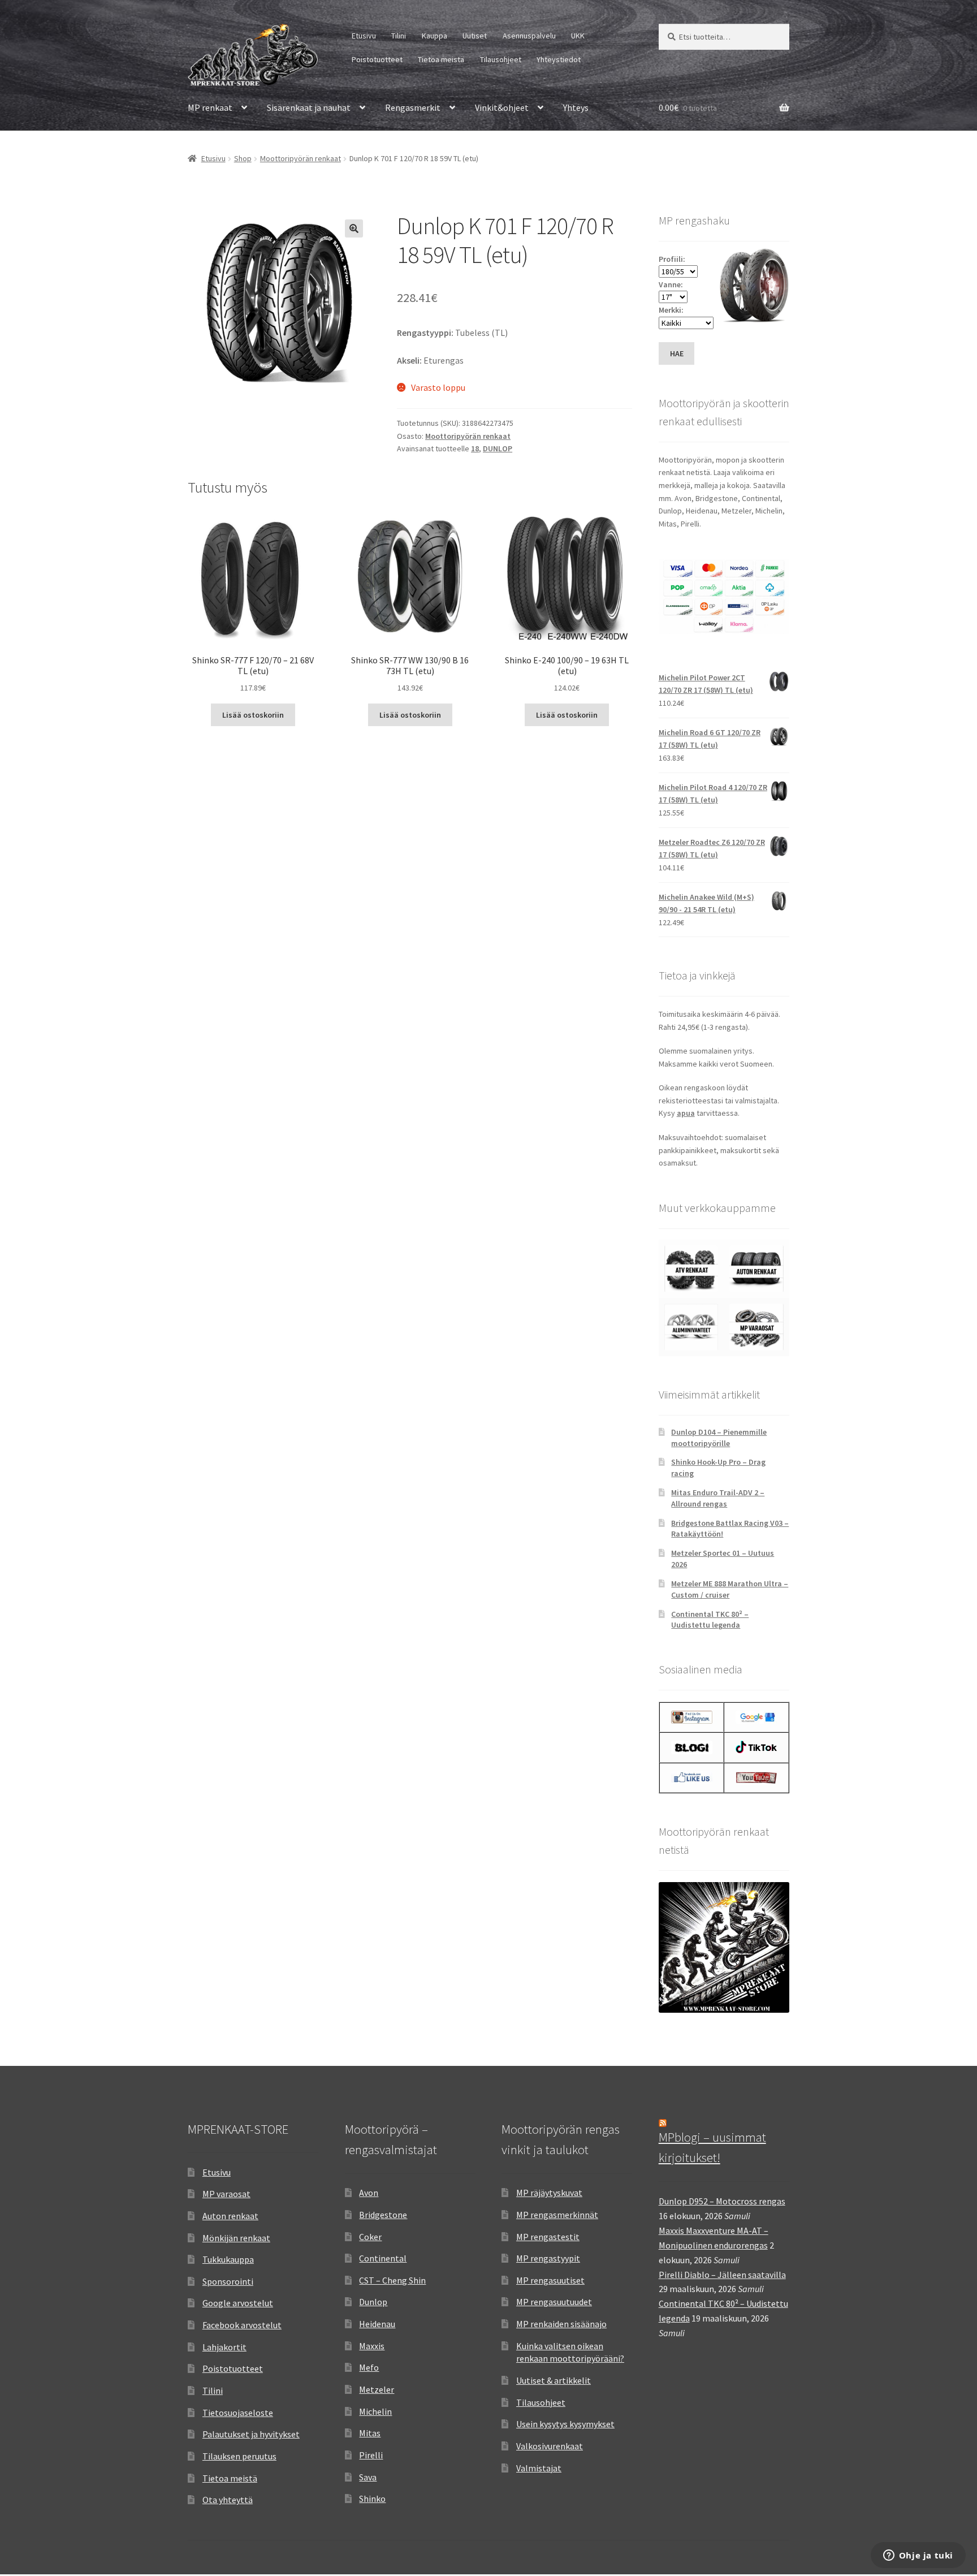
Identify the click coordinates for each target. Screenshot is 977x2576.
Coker (370, 2237)
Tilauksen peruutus (239, 2456)
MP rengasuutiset (550, 2280)
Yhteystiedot (559, 59)
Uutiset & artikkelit (554, 2380)
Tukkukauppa (228, 2259)
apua (686, 1113)
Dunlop (373, 2302)
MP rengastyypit (548, 2258)
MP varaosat (226, 2194)
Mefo (369, 2367)
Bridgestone (383, 2215)
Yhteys (576, 107)
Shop (243, 158)
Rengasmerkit (413, 107)
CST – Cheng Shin (392, 2280)
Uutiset (475, 36)
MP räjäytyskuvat (549, 2193)
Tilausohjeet (501, 59)
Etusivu (364, 36)
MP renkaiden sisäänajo (561, 2324)
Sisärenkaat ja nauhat (309, 107)
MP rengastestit (548, 2237)
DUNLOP (498, 448)
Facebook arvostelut (242, 2325)
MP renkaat (210, 107)
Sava (368, 2477)
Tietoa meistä (441, 59)
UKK (578, 36)
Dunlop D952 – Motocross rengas (722, 2201)
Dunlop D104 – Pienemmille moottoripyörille (719, 1438)
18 (475, 448)
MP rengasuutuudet (554, 2302)
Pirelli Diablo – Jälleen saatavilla (722, 2275)
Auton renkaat (230, 2216)
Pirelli (371, 2455)
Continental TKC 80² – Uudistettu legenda (710, 1620)
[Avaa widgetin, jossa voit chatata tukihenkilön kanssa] (918, 2556)
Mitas (370, 2433)
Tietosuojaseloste (238, 2413)
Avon (369, 2193)
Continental (383, 2258)
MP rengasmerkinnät (557, 2215)
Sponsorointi (228, 2281)
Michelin (375, 2411)
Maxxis (372, 2346)
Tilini (399, 36)
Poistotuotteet (377, 59)
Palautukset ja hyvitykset (251, 2434)
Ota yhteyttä (228, 2500)
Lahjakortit (224, 2347)
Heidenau (377, 2324)
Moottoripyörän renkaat (301, 158)
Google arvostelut (238, 2303)
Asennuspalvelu (529, 36)
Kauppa (435, 36)
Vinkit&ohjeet (502, 107)
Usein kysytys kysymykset (565, 2424)
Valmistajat (539, 2468)
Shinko (372, 2499)
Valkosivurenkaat (550, 2446)
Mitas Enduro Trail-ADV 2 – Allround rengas (718, 1498)
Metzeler (377, 2389)
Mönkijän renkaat (236, 2238)
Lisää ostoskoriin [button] (253, 715)
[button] (354, 228)
